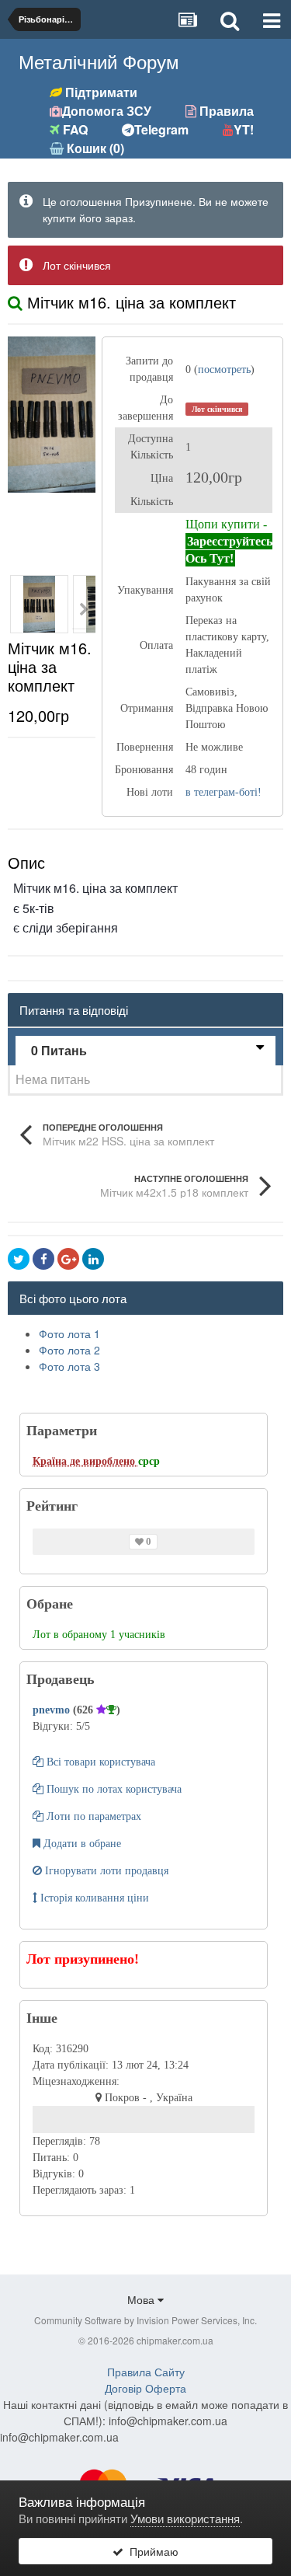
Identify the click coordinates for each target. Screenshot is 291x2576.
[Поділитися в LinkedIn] (93, 1259)
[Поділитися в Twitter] (19, 1259)
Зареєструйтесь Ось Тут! (229, 550)
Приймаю (151, 2551)
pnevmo (53, 1710)
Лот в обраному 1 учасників (99, 1635)
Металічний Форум (99, 61)
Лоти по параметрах (92, 1816)
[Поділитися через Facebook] (43, 1259)
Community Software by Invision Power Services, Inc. (145, 2320)
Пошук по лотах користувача (113, 1789)
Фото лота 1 (69, 1333)
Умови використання (185, 2518)
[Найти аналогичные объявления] (15, 302)
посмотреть (224, 369)
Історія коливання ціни (93, 1898)
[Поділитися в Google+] (68, 1259)
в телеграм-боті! (223, 792)
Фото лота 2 (69, 1350)
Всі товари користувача (99, 1762)
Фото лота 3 (69, 1366)
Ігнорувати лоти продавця (105, 1871)
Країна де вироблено (85, 1461)
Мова (142, 2299)
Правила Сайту (146, 2372)
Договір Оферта (145, 2388)
